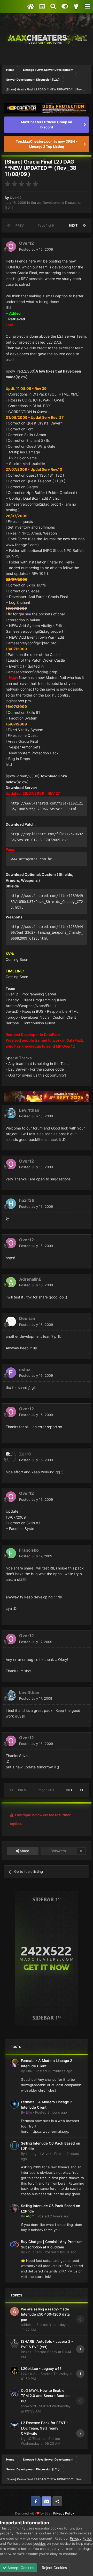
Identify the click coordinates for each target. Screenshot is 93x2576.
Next (73, 225)
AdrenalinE (30, 1279)
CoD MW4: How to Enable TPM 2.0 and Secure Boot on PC (45, 2396)
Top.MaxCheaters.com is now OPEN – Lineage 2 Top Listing (47, 144)
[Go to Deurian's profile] (11, 1322)
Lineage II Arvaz (38, 2154)
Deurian (27, 1318)
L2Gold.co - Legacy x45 (41, 2369)
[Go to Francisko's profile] (11, 1553)
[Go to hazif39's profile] (11, 1204)
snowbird (28, 2406)
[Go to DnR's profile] (14, 2063)
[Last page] (84, 226)
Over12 (16, 198)
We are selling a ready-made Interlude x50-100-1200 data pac (45, 2314)
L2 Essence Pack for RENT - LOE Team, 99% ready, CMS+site (45, 2428)
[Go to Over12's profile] (11, 246)
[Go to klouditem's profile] (14, 2244)
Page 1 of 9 (47, 225)
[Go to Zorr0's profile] (11, 1457)
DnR (29, 2071)
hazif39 (27, 1200)
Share (24, 1851)
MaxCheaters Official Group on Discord (47, 125)
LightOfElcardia (33, 2439)
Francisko (29, 1550)
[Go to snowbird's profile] (14, 2393)
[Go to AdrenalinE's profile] (11, 1282)
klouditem (34, 2252)
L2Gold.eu (29, 2374)
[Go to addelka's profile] (14, 2311)
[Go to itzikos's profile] (14, 2344)
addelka (27, 2325)
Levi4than (29, 1110)
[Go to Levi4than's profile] (11, 1113)
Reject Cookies (54, 2568)
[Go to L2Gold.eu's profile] (14, 2371)
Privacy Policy (64, 2513)
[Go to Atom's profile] (14, 2208)
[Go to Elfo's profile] (14, 2104)
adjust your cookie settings (69, 2549)
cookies (40, 2543)
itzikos (26, 2352)
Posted (36, 249)
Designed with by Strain (34, 2513)
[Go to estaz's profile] (11, 1373)
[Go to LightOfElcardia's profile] (14, 2425)
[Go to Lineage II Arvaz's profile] (14, 2146)
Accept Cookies (20, 2568)
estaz (25, 1370)
